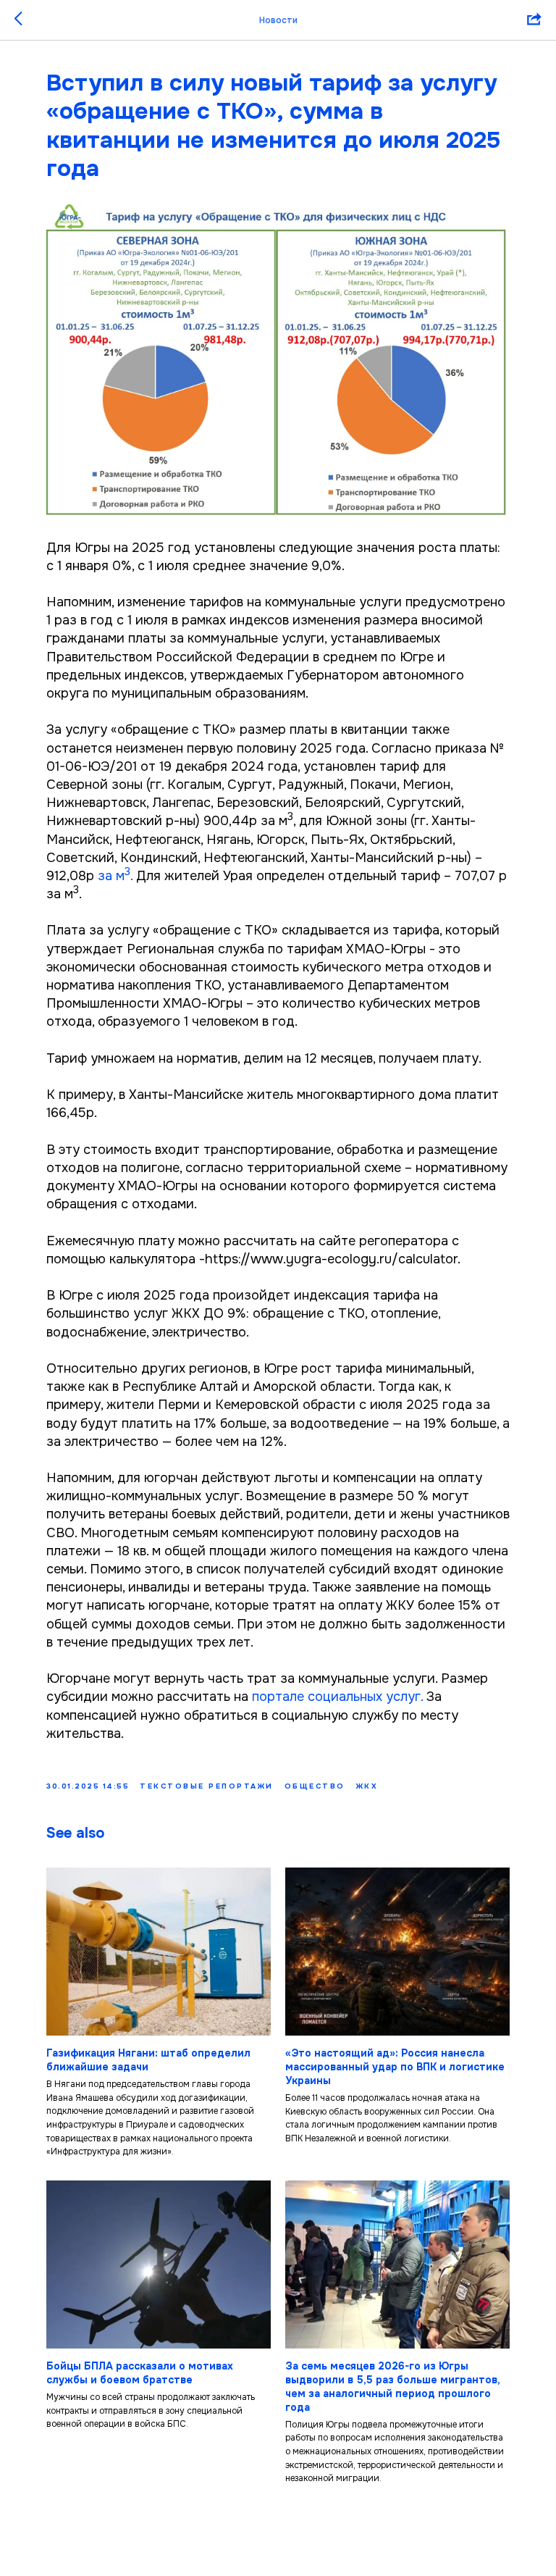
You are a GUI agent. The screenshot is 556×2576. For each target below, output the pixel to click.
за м (111, 876)
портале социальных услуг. (337, 1697)
